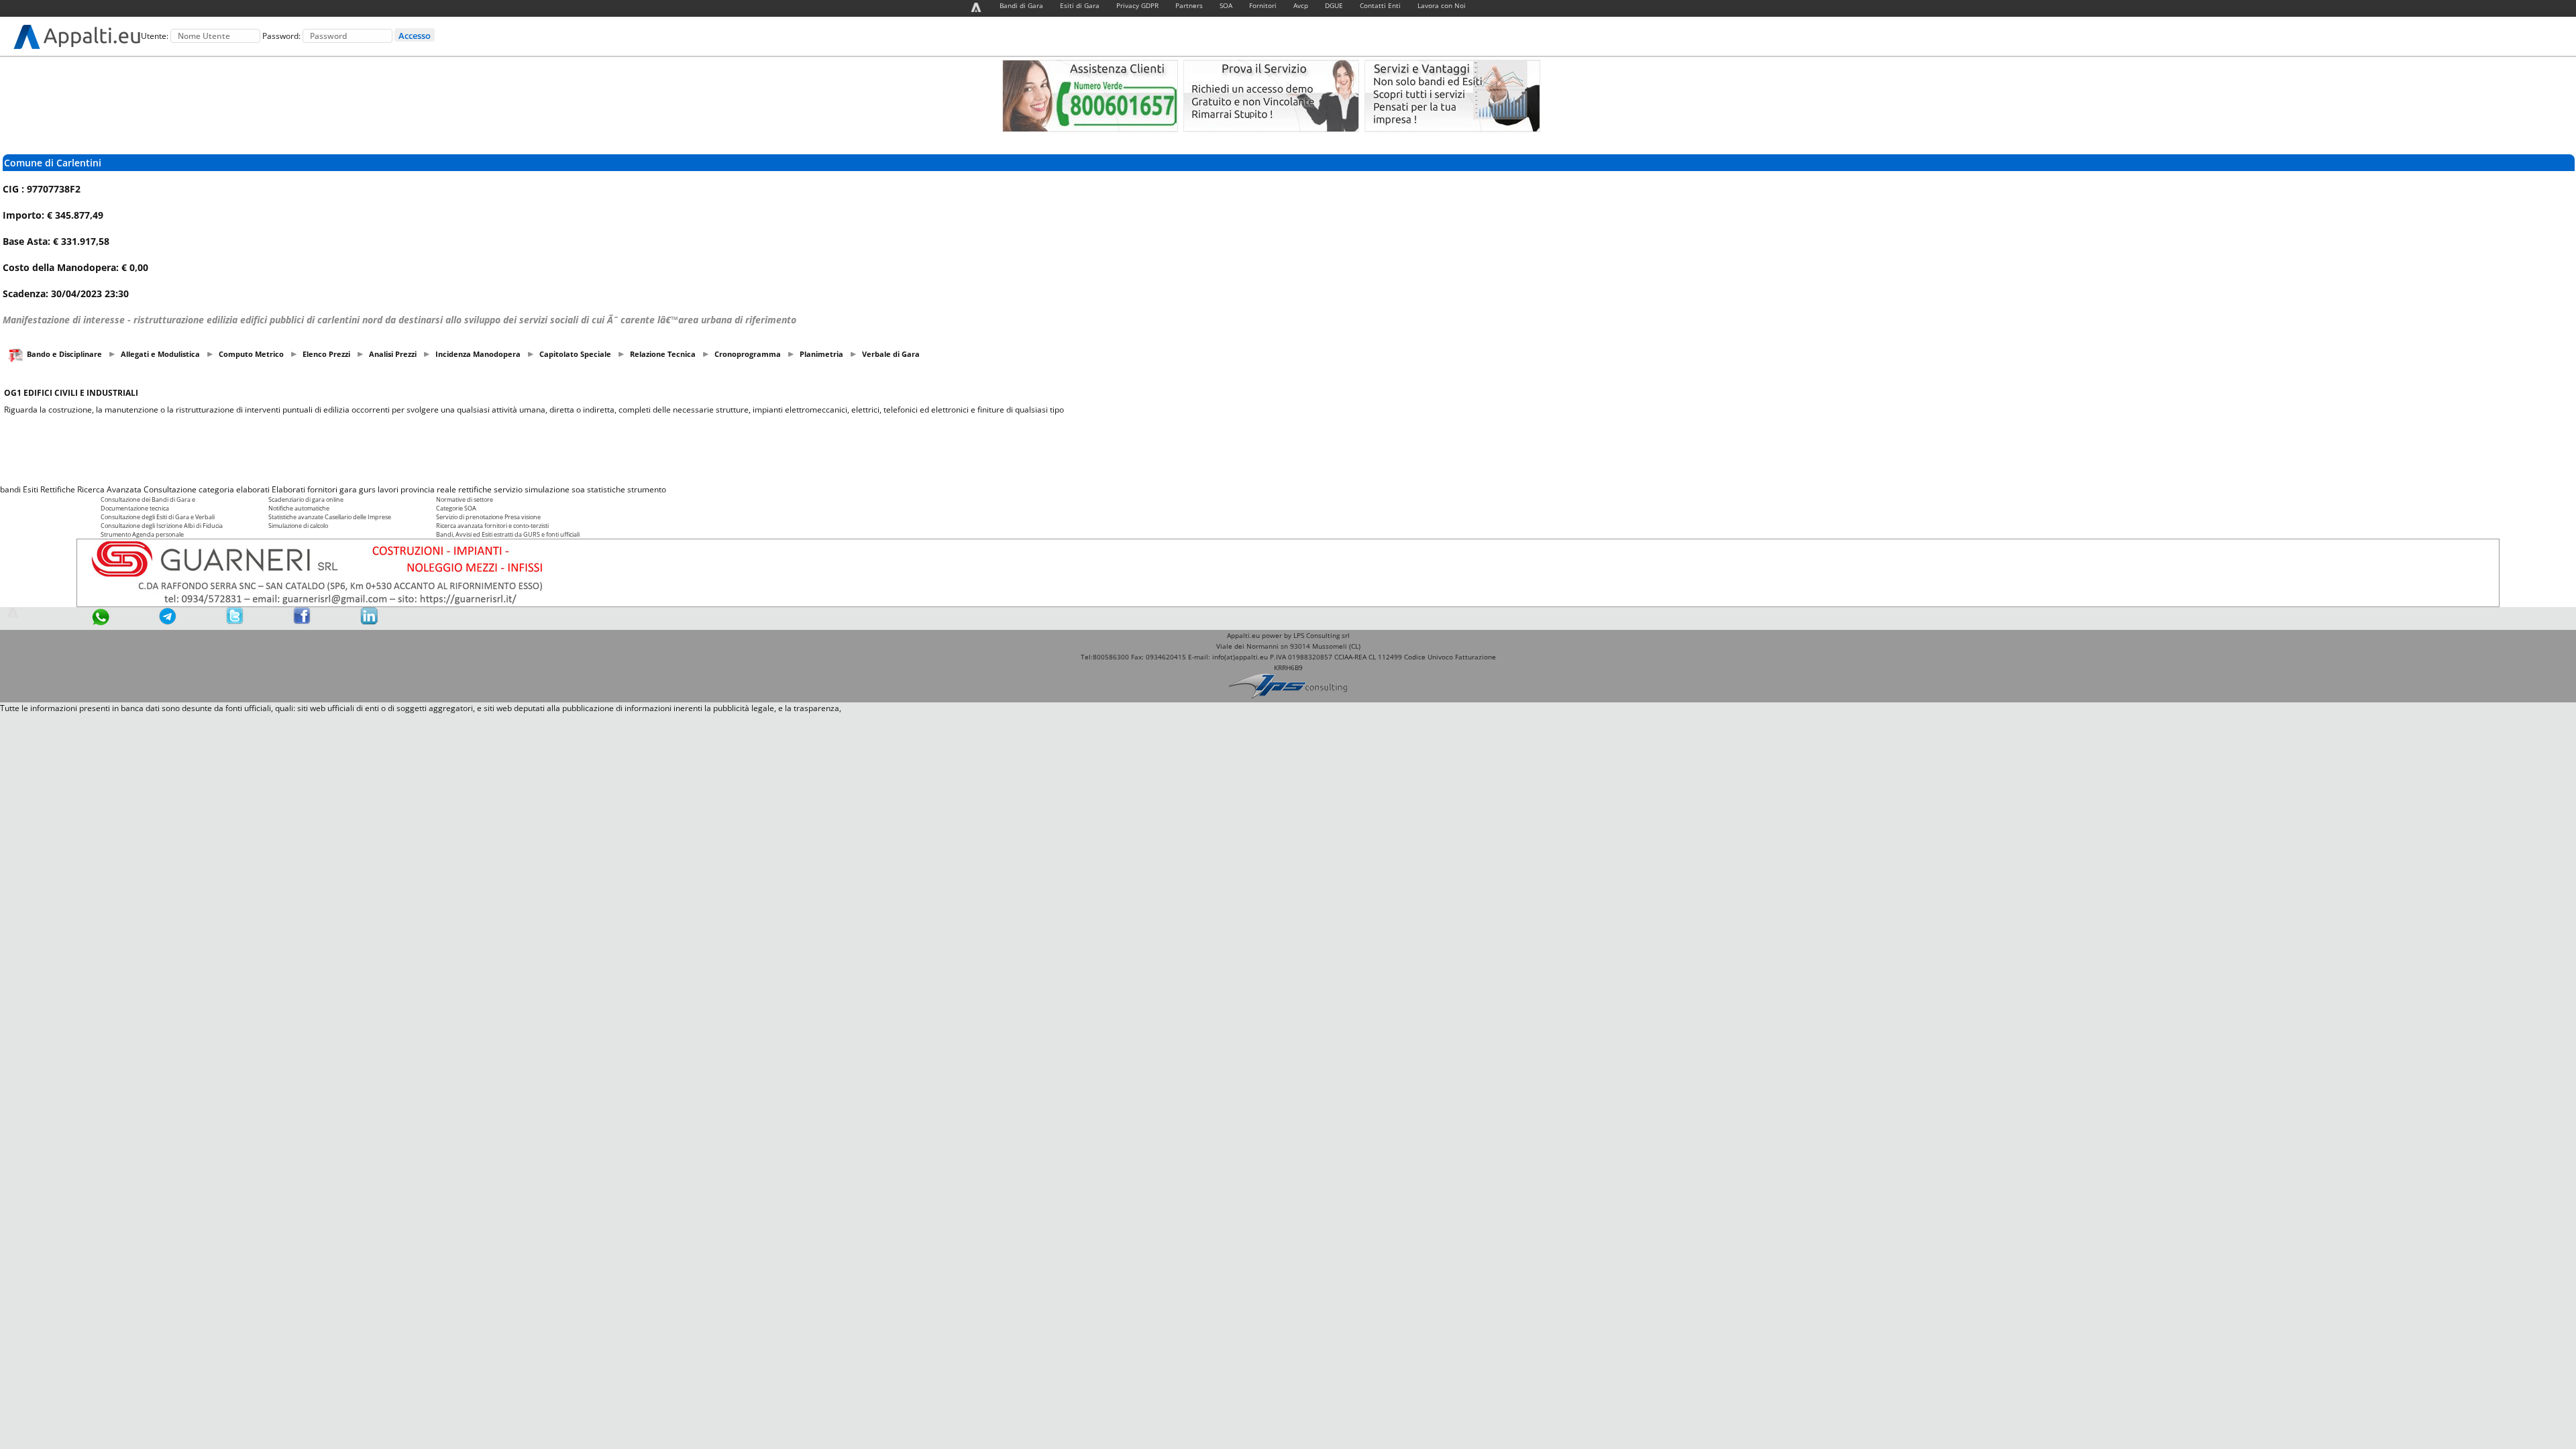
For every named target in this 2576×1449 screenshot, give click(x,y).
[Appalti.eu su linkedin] (369, 622)
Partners (1189, 5)
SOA (1226, 5)
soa (578, 489)
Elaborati (288, 489)
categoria (216, 489)
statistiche (606, 489)
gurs (367, 489)
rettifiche (475, 489)
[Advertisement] (1288, 449)
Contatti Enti (1380, 5)
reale (446, 489)
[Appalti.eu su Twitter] (235, 622)
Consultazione (170, 489)
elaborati (253, 489)
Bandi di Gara (1021, 5)
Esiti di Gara (1080, 5)
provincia (418, 489)
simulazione (547, 489)
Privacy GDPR (1137, 5)
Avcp (1301, 5)
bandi (10, 489)
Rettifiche (58, 489)
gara (348, 489)
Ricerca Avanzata (109, 489)
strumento (647, 489)
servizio (508, 489)
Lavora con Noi (1442, 5)
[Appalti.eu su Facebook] (302, 622)
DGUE (1334, 5)
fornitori (322, 489)
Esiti (31, 489)
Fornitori (1263, 5)
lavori (388, 489)
